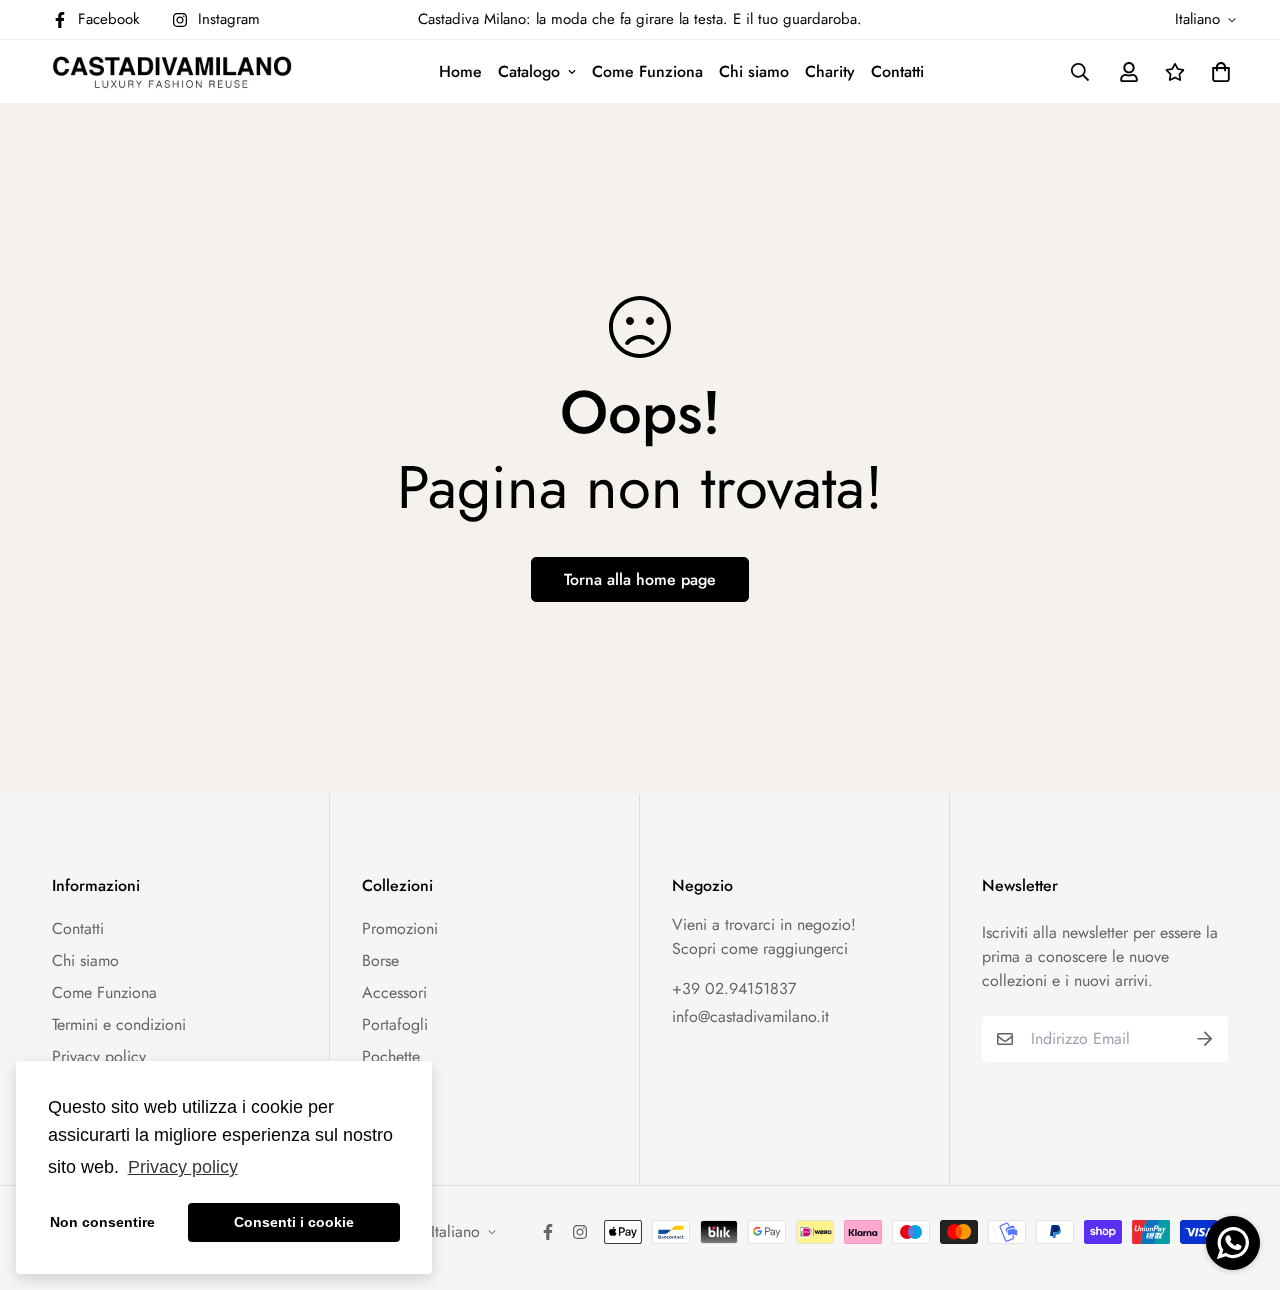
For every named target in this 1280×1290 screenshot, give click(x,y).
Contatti (897, 71)
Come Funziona (647, 71)
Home (460, 71)
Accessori (394, 992)
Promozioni (400, 928)
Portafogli (395, 1024)
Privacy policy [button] (183, 1167)
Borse (380, 960)
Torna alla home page (640, 579)
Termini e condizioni (119, 1024)
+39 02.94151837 (734, 988)
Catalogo (529, 71)
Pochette (391, 1056)
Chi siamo (754, 71)
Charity (830, 71)
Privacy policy (99, 1056)
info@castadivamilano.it (750, 1016)
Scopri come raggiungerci (760, 948)
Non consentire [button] (102, 1222)
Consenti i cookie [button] (294, 1222)
